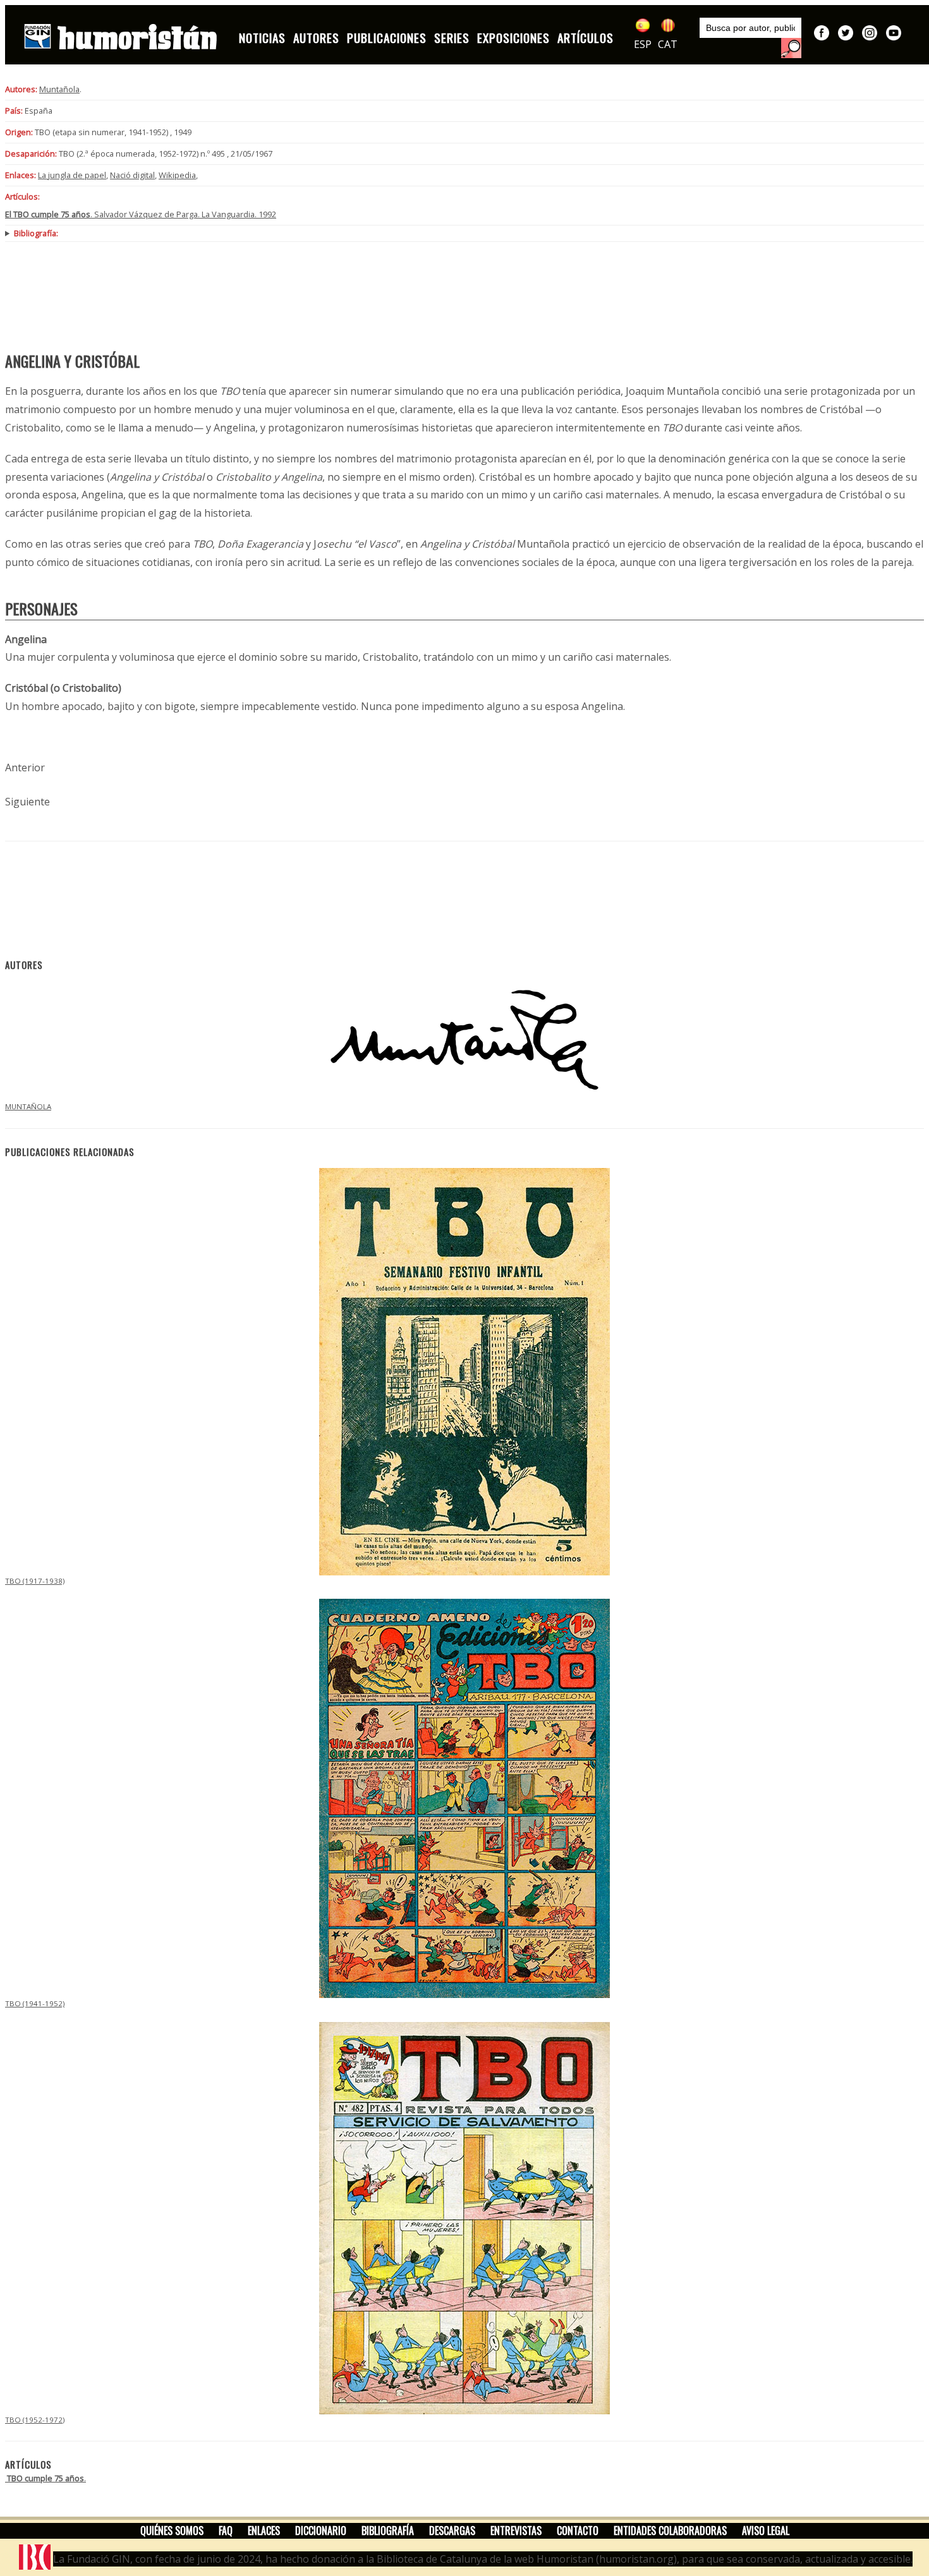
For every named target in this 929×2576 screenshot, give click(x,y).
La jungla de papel (72, 175)
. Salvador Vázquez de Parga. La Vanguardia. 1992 (141, 214)
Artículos (586, 38)
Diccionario (321, 2531)
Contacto (578, 2531)
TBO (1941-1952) (35, 2003)
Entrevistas (516, 2531)
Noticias (262, 38)
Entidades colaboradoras (670, 2531)
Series (452, 38)
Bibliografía (388, 2531)
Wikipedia (177, 175)
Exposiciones (513, 38)
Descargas (452, 2531)
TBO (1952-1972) (35, 2420)
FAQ (226, 2531)
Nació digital (132, 175)
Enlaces (264, 2531)
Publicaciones (387, 38)
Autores (316, 38)
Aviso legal (766, 2531)
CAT (668, 44)
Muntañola (59, 89)
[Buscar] (791, 48)
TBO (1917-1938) (35, 1581)
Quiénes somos (172, 2531)
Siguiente (27, 802)
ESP (643, 44)
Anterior (25, 767)
